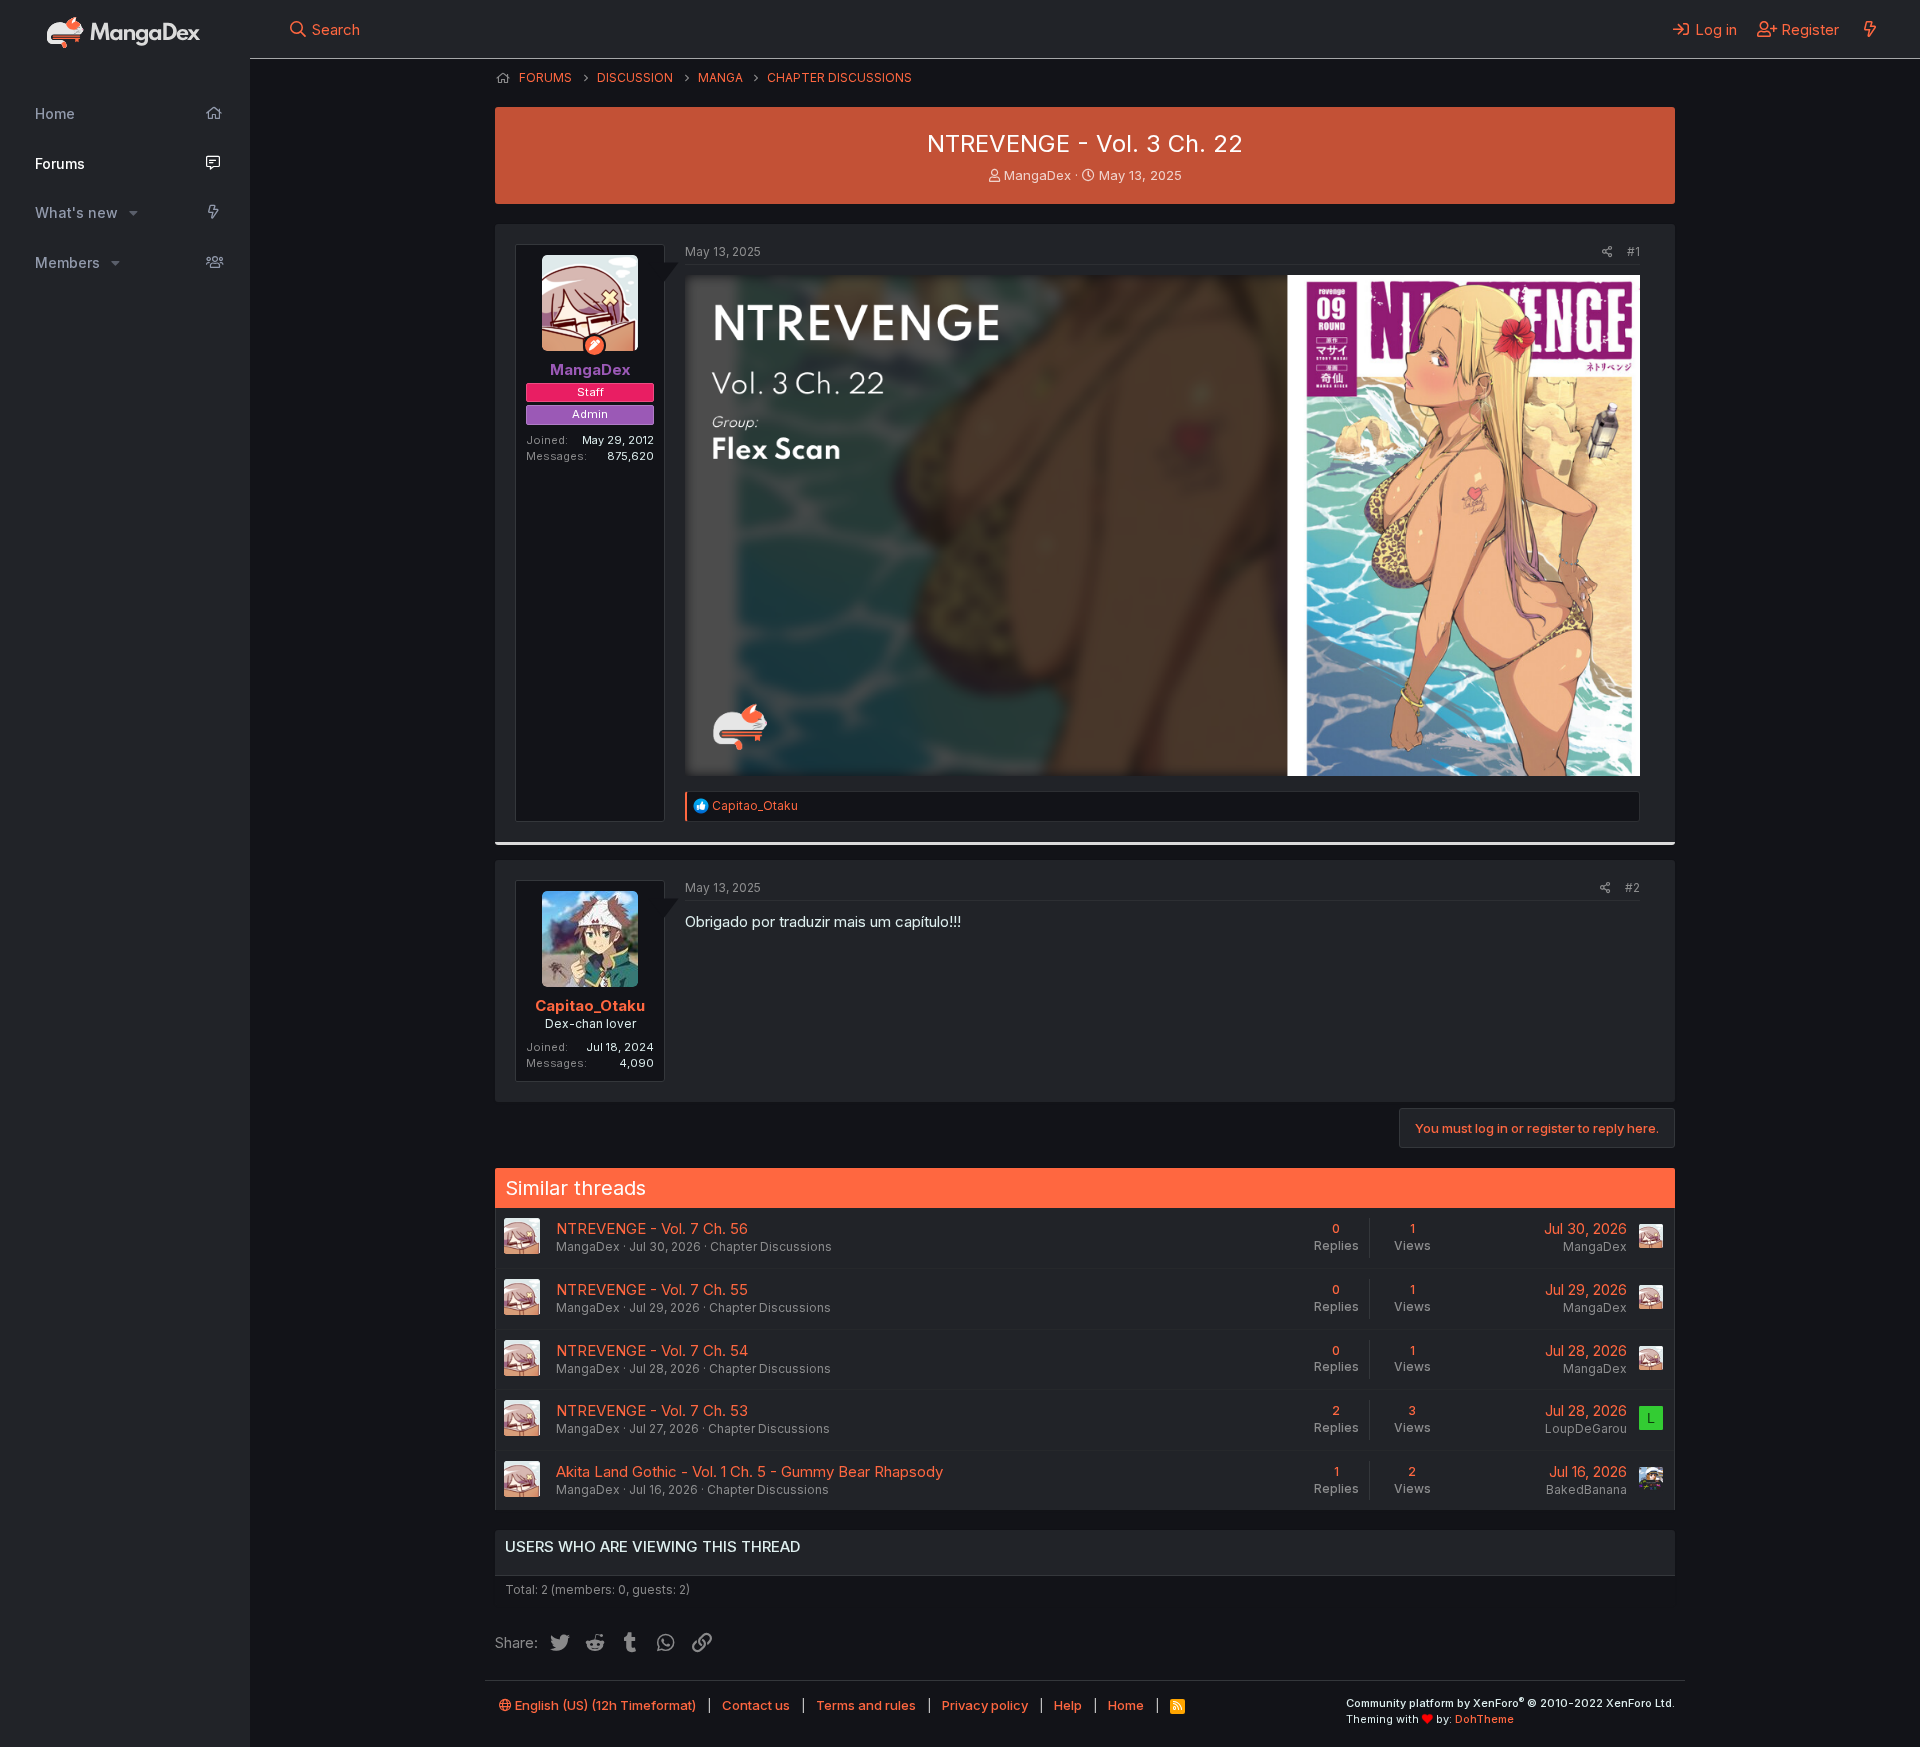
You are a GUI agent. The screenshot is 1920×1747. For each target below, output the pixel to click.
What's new (76, 212)
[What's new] (1869, 29)
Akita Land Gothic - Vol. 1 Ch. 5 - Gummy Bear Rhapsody (749, 1471)
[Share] (1607, 252)
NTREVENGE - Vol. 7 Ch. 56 (652, 1228)
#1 (1633, 251)
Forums (60, 163)
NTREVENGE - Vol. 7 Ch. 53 (652, 1410)
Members (67, 262)
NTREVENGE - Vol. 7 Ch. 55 (652, 1289)
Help (1068, 1705)
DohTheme (1484, 1719)
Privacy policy (985, 1705)
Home (55, 113)
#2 (1632, 887)
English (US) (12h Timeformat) (604, 1705)
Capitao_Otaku (590, 1005)
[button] (133, 213)
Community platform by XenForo (1510, 1703)
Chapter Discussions (771, 1246)
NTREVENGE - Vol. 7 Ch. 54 (652, 1350)
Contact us (756, 1705)
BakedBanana (1586, 1489)
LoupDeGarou (1586, 1428)
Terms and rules (866, 1705)
